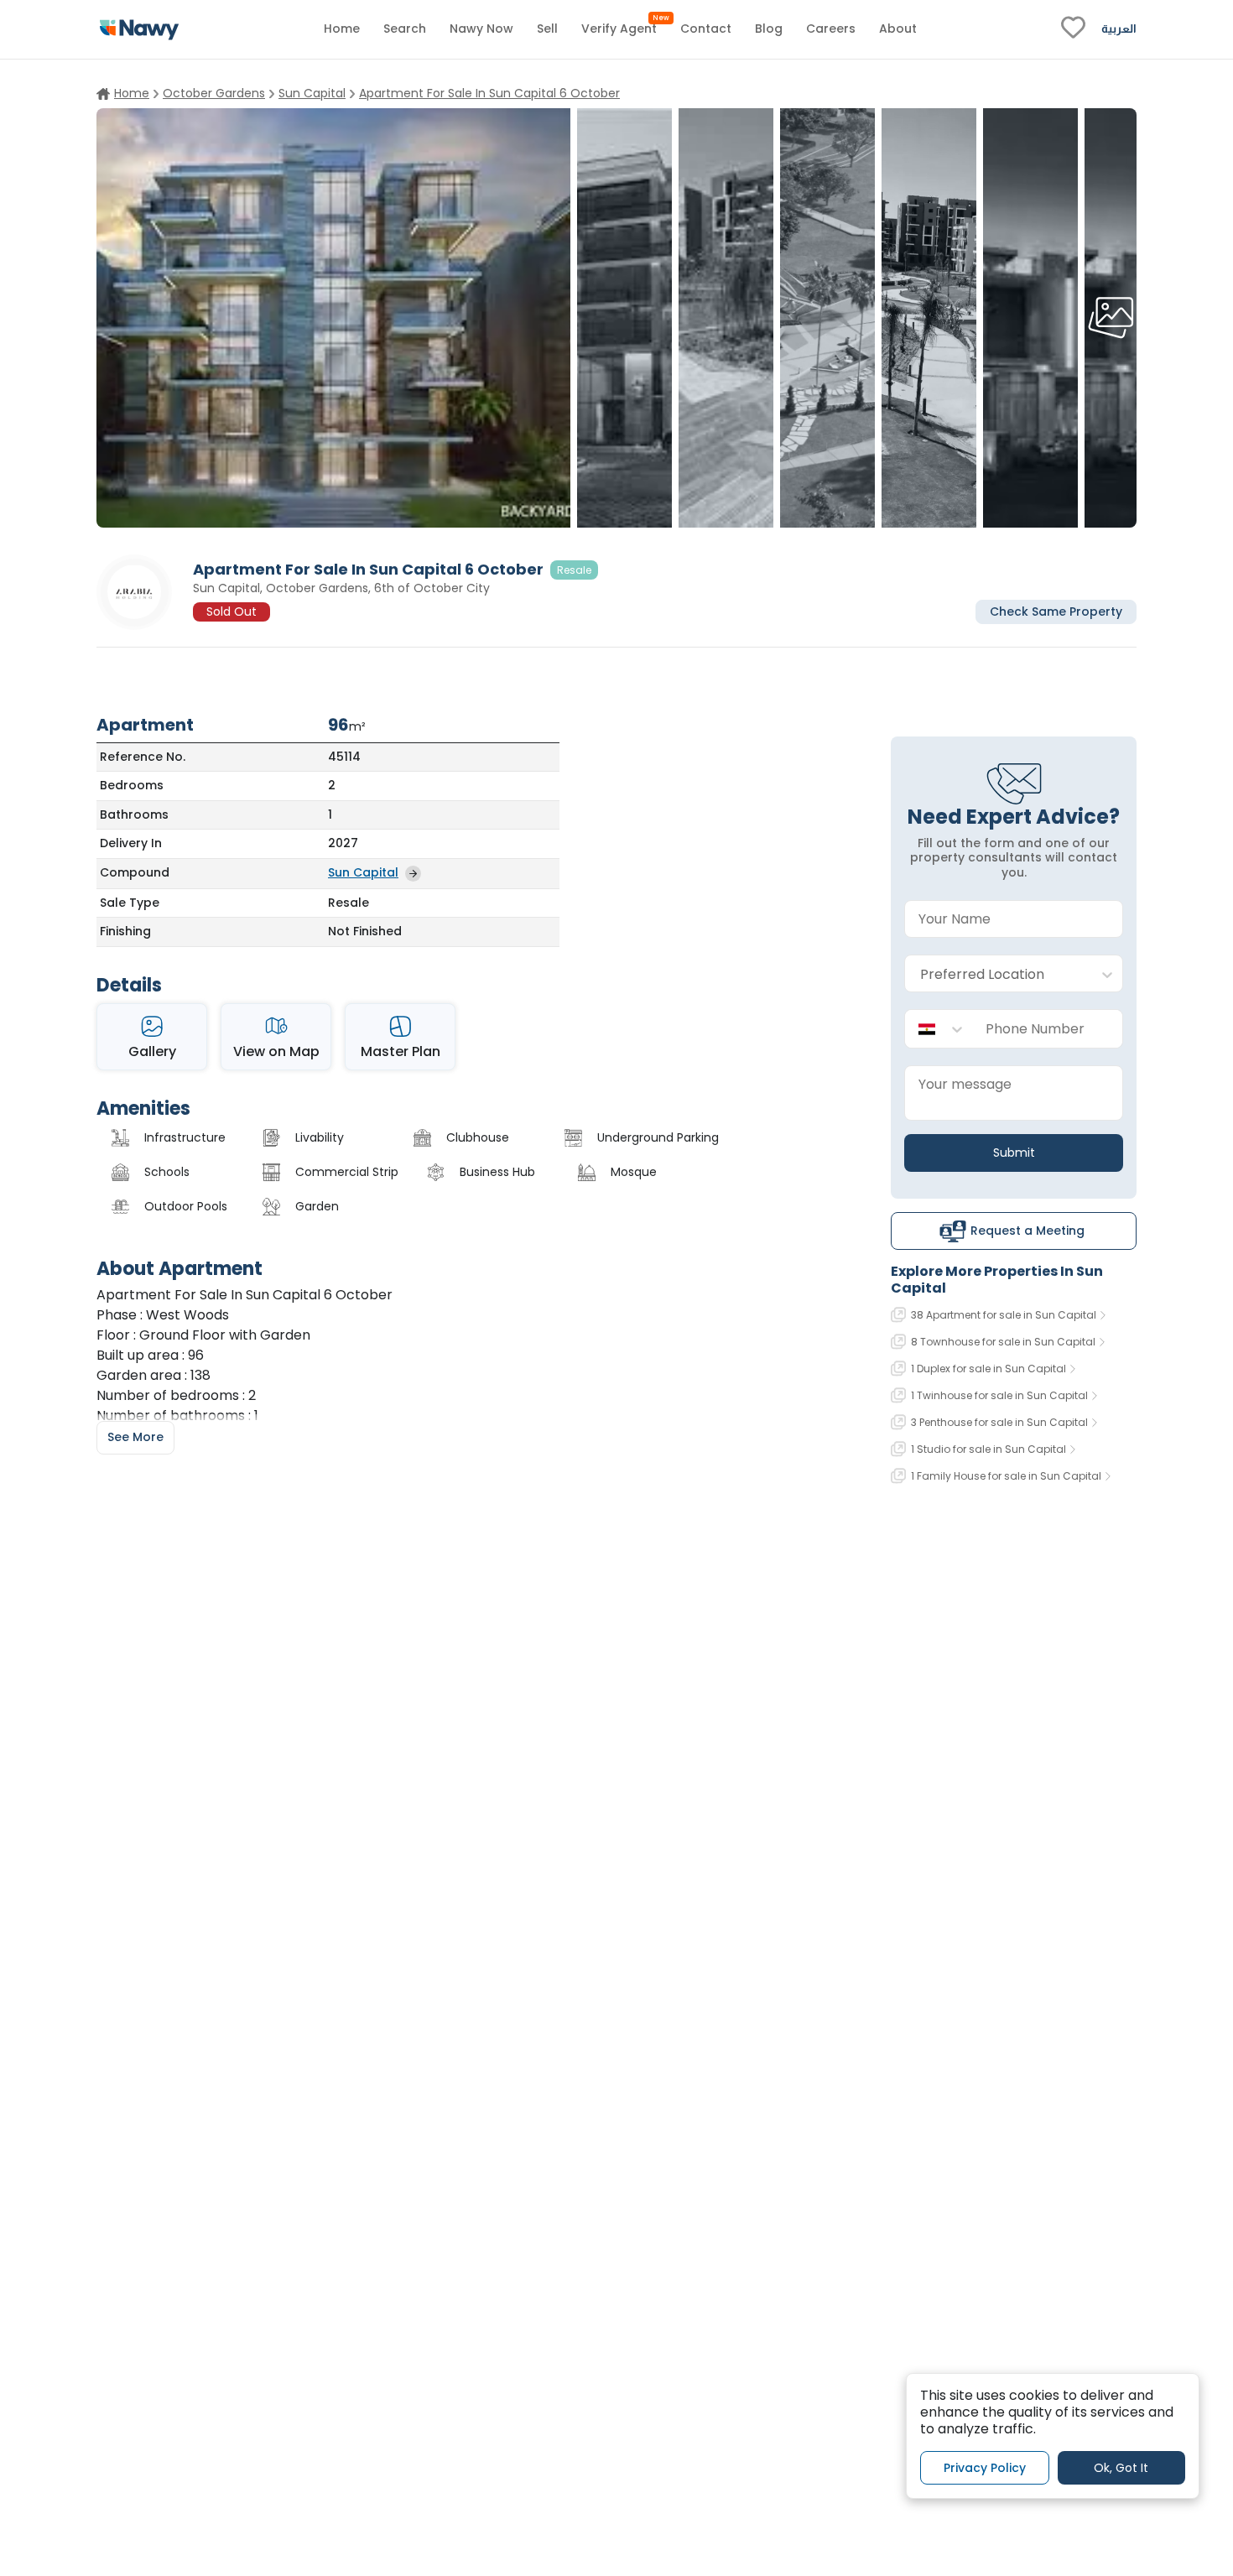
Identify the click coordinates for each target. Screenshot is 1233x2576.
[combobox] (997, 974)
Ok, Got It (1121, 2467)
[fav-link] (1073, 29)
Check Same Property (1056, 611)
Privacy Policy (985, 2467)
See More (135, 1437)
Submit (1014, 1153)
